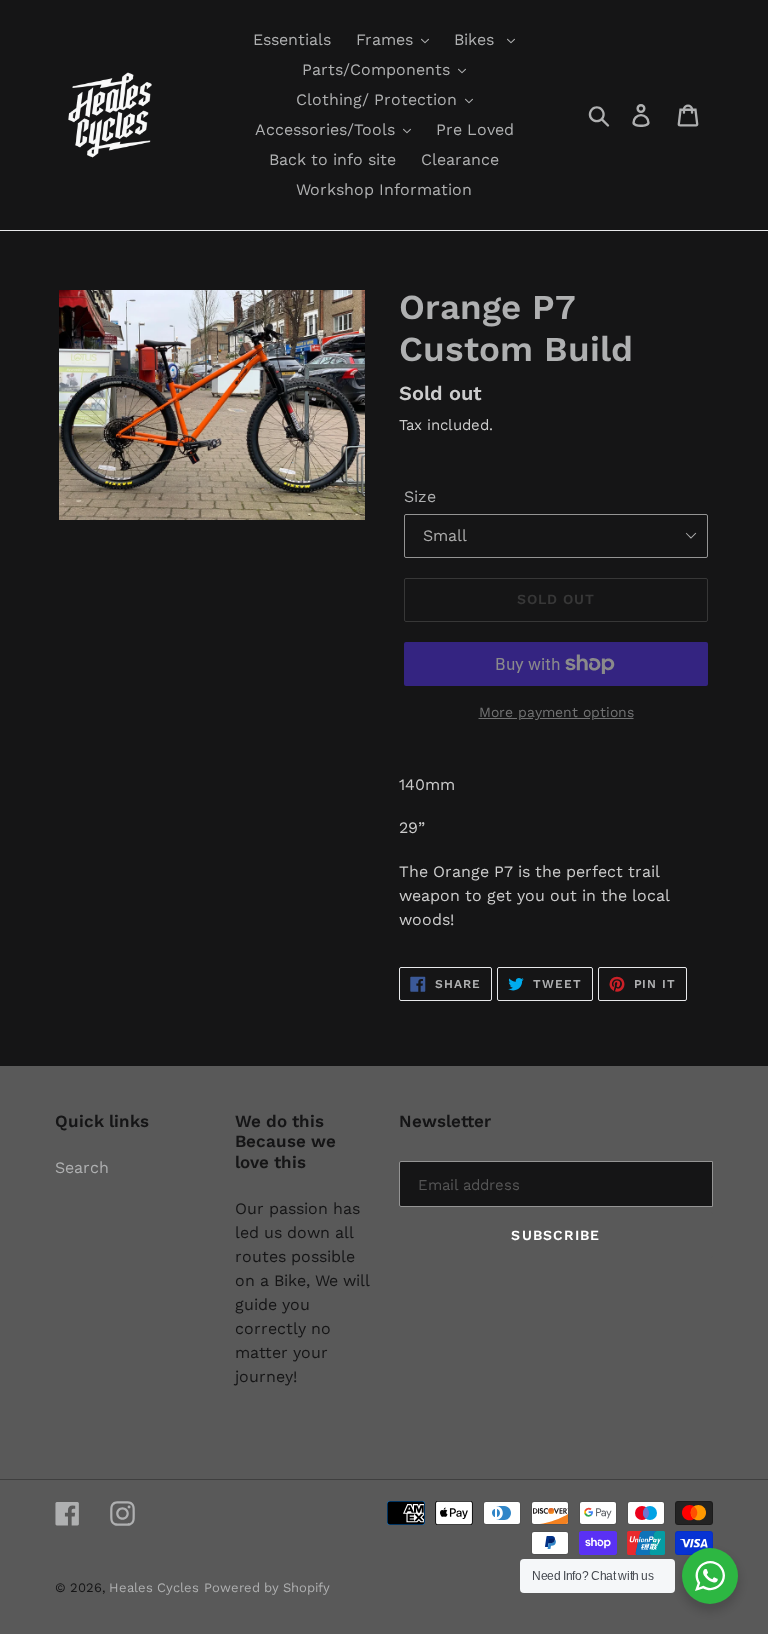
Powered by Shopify (267, 1587)
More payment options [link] (556, 712)
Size (420, 496)
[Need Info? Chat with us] (710, 1576)
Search (82, 1167)
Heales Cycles (154, 1587)
